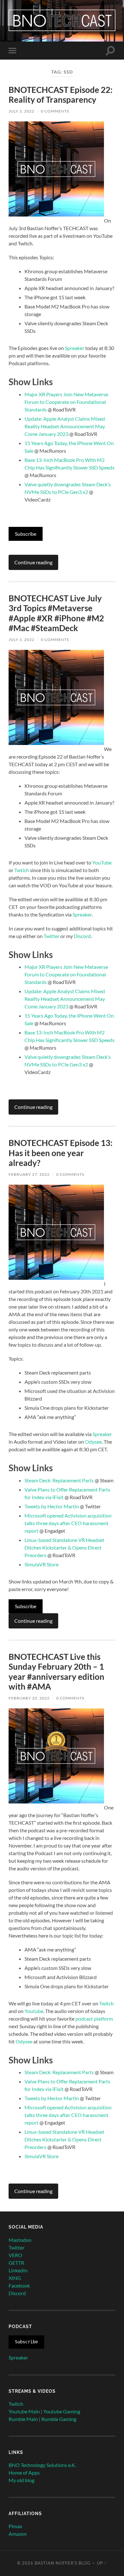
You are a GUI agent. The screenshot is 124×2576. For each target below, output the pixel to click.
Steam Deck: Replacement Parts (59, 1480)
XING (15, 2278)
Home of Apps (24, 2472)
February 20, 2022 (29, 1698)
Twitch (107, 2003)
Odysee (93, 1442)
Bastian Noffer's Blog (63, 2563)
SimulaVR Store (41, 1564)
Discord (82, 936)
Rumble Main (23, 2419)
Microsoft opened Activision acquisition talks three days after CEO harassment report (68, 1523)
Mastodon (20, 2240)
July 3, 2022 (21, 111)
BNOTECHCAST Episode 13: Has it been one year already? (61, 1153)
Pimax (15, 2526)
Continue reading (33, 562)
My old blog (21, 2480)
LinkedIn (18, 2270)
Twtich (22, 870)
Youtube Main (24, 2411)
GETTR (16, 2263)
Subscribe (26, 534)
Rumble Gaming (59, 2419)
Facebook (19, 2285)
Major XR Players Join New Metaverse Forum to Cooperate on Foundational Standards (66, 402)
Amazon (18, 2534)
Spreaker (75, 348)
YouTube (102, 862)
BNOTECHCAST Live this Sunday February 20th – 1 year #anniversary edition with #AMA (56, 1672)
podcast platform (94, 2019)
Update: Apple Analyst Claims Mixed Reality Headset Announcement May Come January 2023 (65, 426)
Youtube (34, 2011)
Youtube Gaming (62, 2411)
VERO (15, 2255)
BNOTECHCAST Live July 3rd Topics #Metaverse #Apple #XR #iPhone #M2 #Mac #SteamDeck (56, 613)
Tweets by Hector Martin (52, 1506)
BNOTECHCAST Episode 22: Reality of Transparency (61, 95)
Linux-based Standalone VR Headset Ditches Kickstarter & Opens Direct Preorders (64, 1547)
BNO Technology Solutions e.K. (42, 2465)
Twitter (52, 936)
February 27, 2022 (29, 1174)
